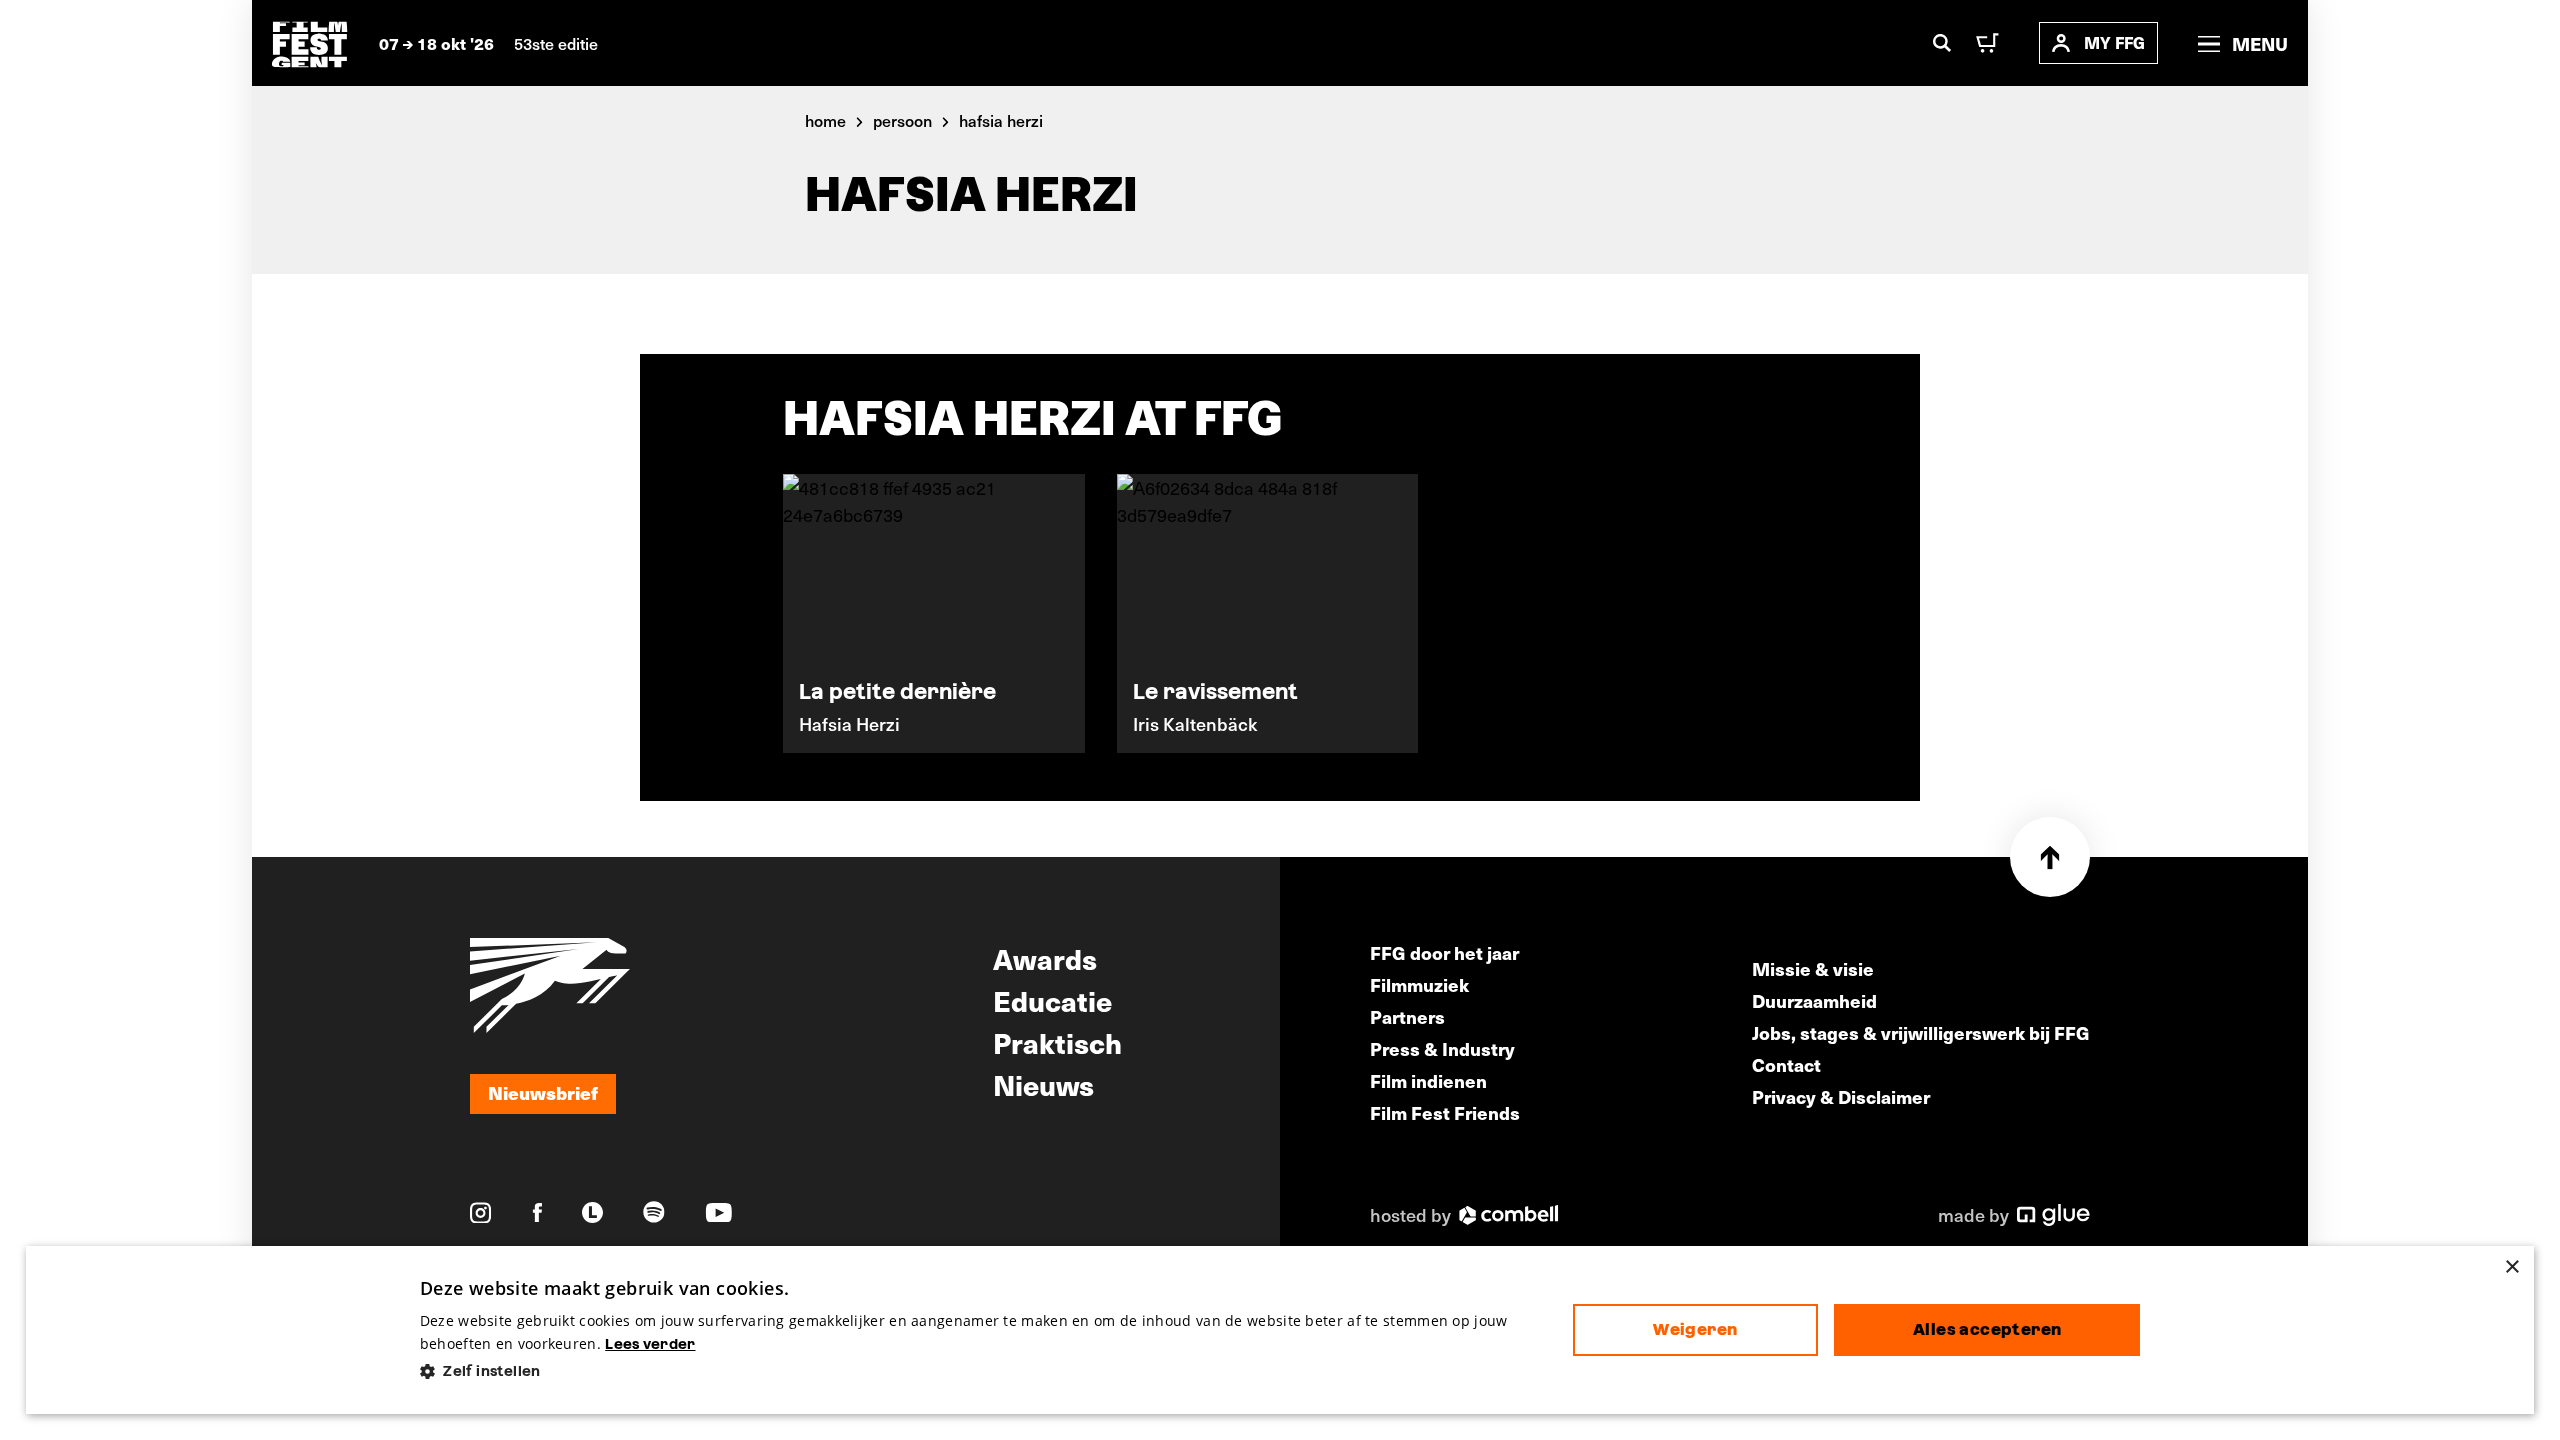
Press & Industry (1442, 1048)
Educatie (1052, 1000)
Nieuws (1043, 1084)
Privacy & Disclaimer (1841, 1096)
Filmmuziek (1419, 984)
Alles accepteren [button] (1987, 1329)
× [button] (2511, 1267)
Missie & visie (1813, 968)
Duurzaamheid (1814, 1000)
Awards (1045, 958)
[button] (980, 1371)
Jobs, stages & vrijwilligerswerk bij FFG (1921, 1032)
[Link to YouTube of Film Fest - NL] (719, 1212)
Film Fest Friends (1445, 1112)
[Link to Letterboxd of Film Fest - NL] (592, 1212)
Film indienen (1428, 1080)
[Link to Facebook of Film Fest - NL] (537, 1212)
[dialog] (1280, 1330)
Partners (1407, 1016)
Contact (1786, 1064)
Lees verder (650, 1344)
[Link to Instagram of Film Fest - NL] (481, 1213)
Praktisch (1057, 1042)
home (825, 120)
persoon (902, 120)
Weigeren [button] (1695, 1329)
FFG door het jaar (1444, 952)
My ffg (2114, 42)
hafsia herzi (1001, 120)
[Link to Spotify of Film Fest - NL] (654, 1212)
